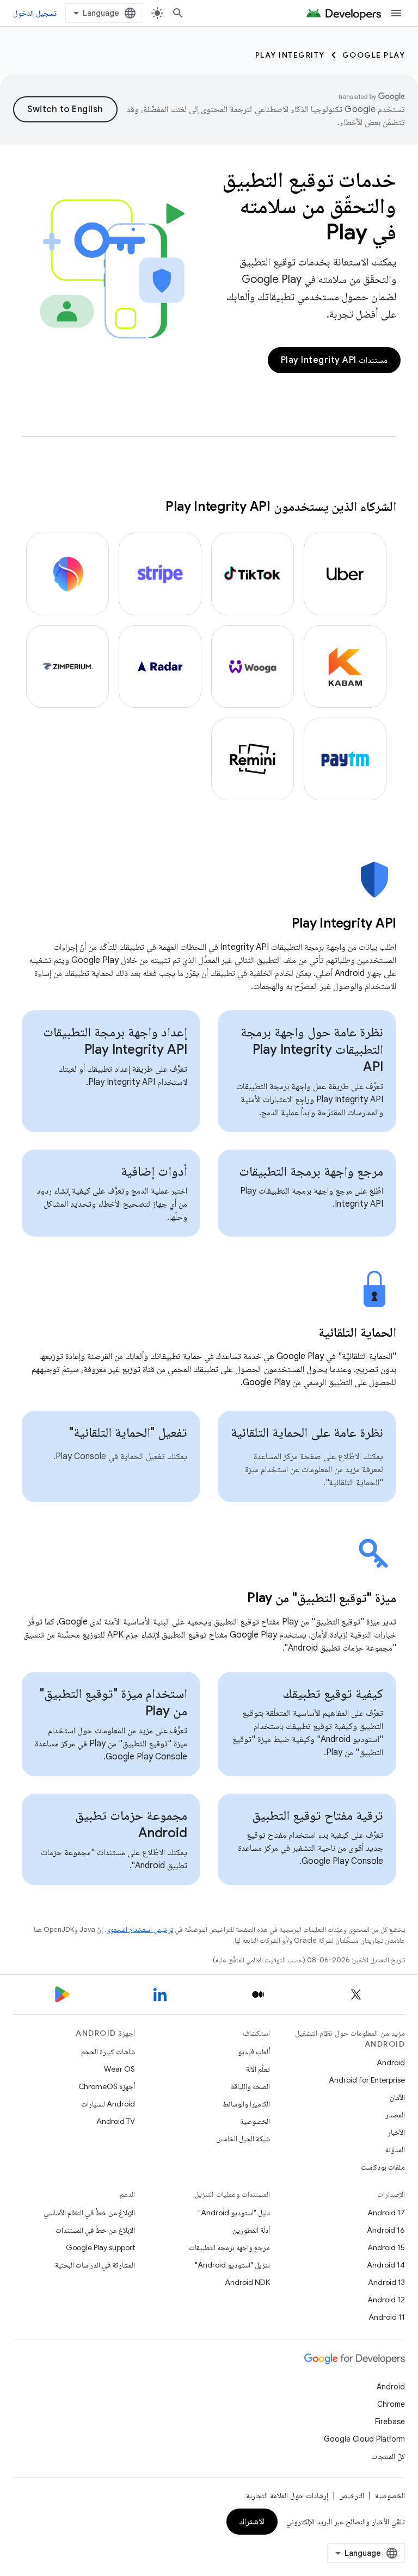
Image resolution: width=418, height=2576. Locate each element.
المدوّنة (395, 2149)
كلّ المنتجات (388, 2456)
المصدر (395, 2115)
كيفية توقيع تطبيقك (333, 1694)
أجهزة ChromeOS (107, 2086)
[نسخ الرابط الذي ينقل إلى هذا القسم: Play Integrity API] (278, 924)
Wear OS (119, 2069)
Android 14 (386, 2265)
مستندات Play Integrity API (334, 360)
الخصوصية (255, 2121)
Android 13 (386, 2282)
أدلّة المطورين (251, 2230)
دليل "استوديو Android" (234, 2213)
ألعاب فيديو (254, 2052)
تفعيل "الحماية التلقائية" (128, 1432)
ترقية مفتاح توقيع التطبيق (318, 1815)
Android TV (116, 2121)
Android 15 (386, 2247)
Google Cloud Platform (364, 2439)
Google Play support (100, 2247)
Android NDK (247, 2282)
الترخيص (352, 2495)
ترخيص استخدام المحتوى (140, 1929)
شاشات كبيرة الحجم (108, 2052)
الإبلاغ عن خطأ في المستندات (95, 2230)
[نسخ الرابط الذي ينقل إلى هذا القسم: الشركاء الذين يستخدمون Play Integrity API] (155, 508)
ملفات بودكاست (383, 2167)
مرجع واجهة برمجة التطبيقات (311, 1171)
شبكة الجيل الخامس (243, 2139)
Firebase (390, 2421)
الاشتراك (252, 2522)
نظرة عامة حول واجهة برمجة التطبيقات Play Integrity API (312, 1049)
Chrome (391, 2404)
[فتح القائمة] (396, 13)
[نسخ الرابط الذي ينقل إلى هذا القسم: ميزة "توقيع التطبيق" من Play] (233, 1599)
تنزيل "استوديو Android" (232, 2265)
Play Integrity (290, 55)
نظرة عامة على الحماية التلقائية (307, 1432)
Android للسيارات (108, 2104)
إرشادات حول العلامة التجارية (287, 2495)
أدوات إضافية (154, 1171)
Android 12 (386, 2300)
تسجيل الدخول (35, 13)
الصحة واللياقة (250, 2086)
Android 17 (386, 2213)
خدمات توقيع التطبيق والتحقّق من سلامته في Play (309, 206)
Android (391, 2062)
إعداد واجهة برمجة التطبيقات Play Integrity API (115, 1041)
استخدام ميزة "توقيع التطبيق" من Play (113, 1702)
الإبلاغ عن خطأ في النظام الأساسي (89, 2213)
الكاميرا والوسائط (246, 2104)
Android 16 (386, 2230)
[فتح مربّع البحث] (178, 13)
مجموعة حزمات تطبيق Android (131, 1824)
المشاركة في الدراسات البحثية (95, 2265)
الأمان (397, 2097)
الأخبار (396, 2132)
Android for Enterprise (367, 2080)
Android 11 (387, 2317)
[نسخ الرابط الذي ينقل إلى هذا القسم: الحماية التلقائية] (305, 1333)
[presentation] (209, 923)
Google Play (374, 55)
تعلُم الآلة (258, 2069)
